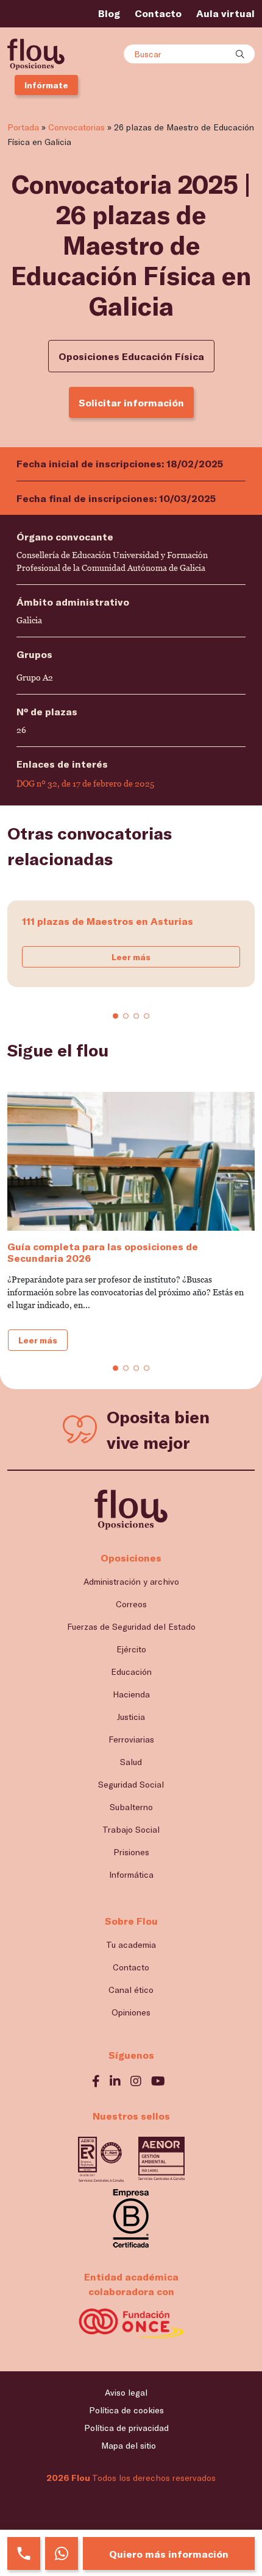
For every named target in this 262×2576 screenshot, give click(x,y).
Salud (131, 1762)
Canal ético (131, 1990)
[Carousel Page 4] (147, 1016)
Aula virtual (225, 13)
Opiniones (131, 2012)
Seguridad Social (131, 1784)
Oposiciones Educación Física (131, 356)
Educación (131, 1672)
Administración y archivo (131, 1581)
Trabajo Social (131, 1829)
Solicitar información (131, 402)
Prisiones (131, 1852)
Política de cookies (126, 2410)
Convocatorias (76, 127)
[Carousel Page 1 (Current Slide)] (115, 1016)
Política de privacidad (126, 2428)
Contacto (158, 13)
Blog (109, 13)
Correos (131, 1604)
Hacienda (131, 1694)
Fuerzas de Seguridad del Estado (131, 1626)
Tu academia (131, 1944)
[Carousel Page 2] (126, 1016)
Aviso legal (126, 2392)
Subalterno (131, 1807)
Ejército (131, 1649)
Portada (23, 127)
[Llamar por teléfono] (24, 2553)
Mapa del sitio (129, 2445)
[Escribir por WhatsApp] (62, 2553)
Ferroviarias (131, 1739)
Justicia (131, 1717)
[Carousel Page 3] (136, 1016)
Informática (131, 1874)
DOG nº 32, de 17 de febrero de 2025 (85, 784)
